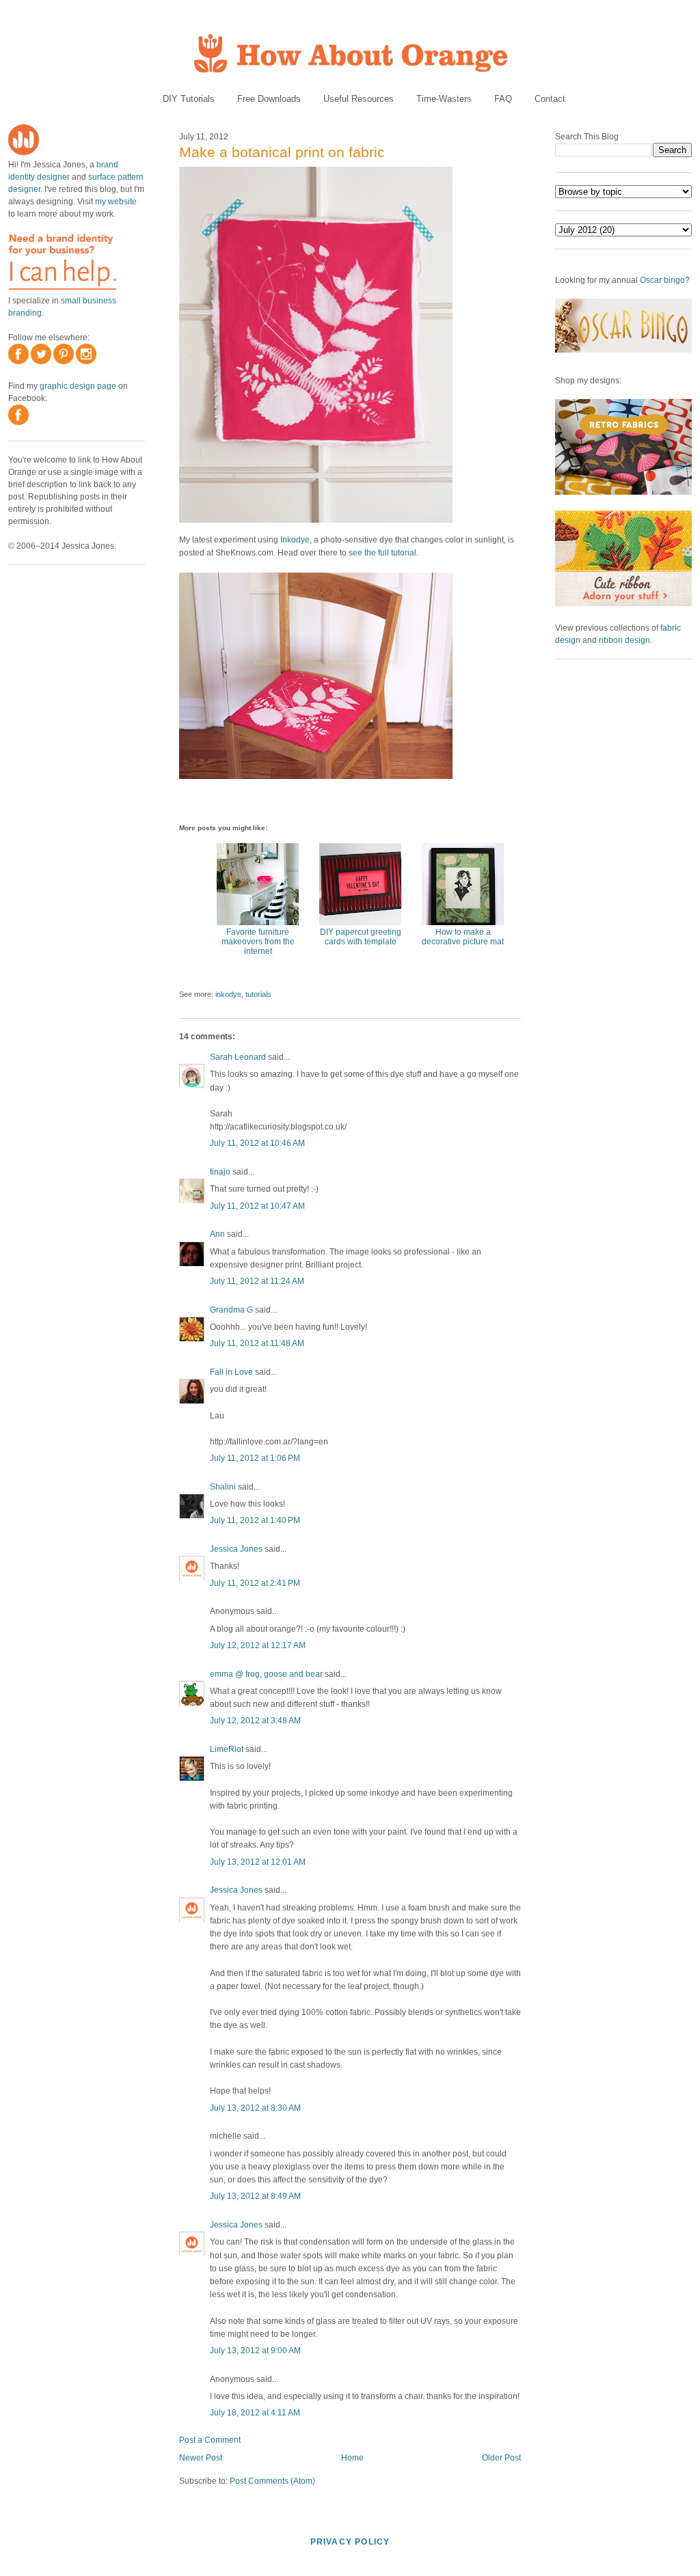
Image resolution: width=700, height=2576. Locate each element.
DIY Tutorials (189, 99)
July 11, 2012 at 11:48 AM (257, 1343)
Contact (550, 99)
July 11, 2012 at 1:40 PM (255, 1520)
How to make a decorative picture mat (463, 937)
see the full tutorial (382, 553)
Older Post (501, 2458)
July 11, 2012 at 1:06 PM (255, 1458)
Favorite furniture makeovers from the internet (258, 942)
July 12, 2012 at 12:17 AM (258, 1645)
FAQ (503, 99)
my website (116, 202)
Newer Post (201, 2458)
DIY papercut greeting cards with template (361, 937)
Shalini (223, 1487)
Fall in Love (231, 1372)
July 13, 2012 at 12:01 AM (258, 1862)
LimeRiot (227, 1749)
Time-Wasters (444, 99)
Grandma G (231, 1310)
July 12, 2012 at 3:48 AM (255, 1721)
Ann (217, 1234)
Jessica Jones (236, 1549)
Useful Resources (359, 99)
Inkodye (295, 540)
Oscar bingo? (665, 280)
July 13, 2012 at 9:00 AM (255, 2351)
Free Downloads (269, 99)
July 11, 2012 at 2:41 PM (255, 1583)
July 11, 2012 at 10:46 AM (257, 1143)
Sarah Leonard (238, 1057)
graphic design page (78, 386)
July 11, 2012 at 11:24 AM (257, 1281)
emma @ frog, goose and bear (266, 1674)
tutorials (258, 994)
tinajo (220, 1172)
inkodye (228, 994)
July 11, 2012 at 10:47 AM (257, 1206)
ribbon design (624, 640)
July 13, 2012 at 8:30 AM (255, 2108)
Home (352, 2458)
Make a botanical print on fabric (282, 152)
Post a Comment (210, 2440)
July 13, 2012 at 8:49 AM (255, 2196)
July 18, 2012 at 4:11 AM (255, 2413)
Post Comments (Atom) (272, 2481)
